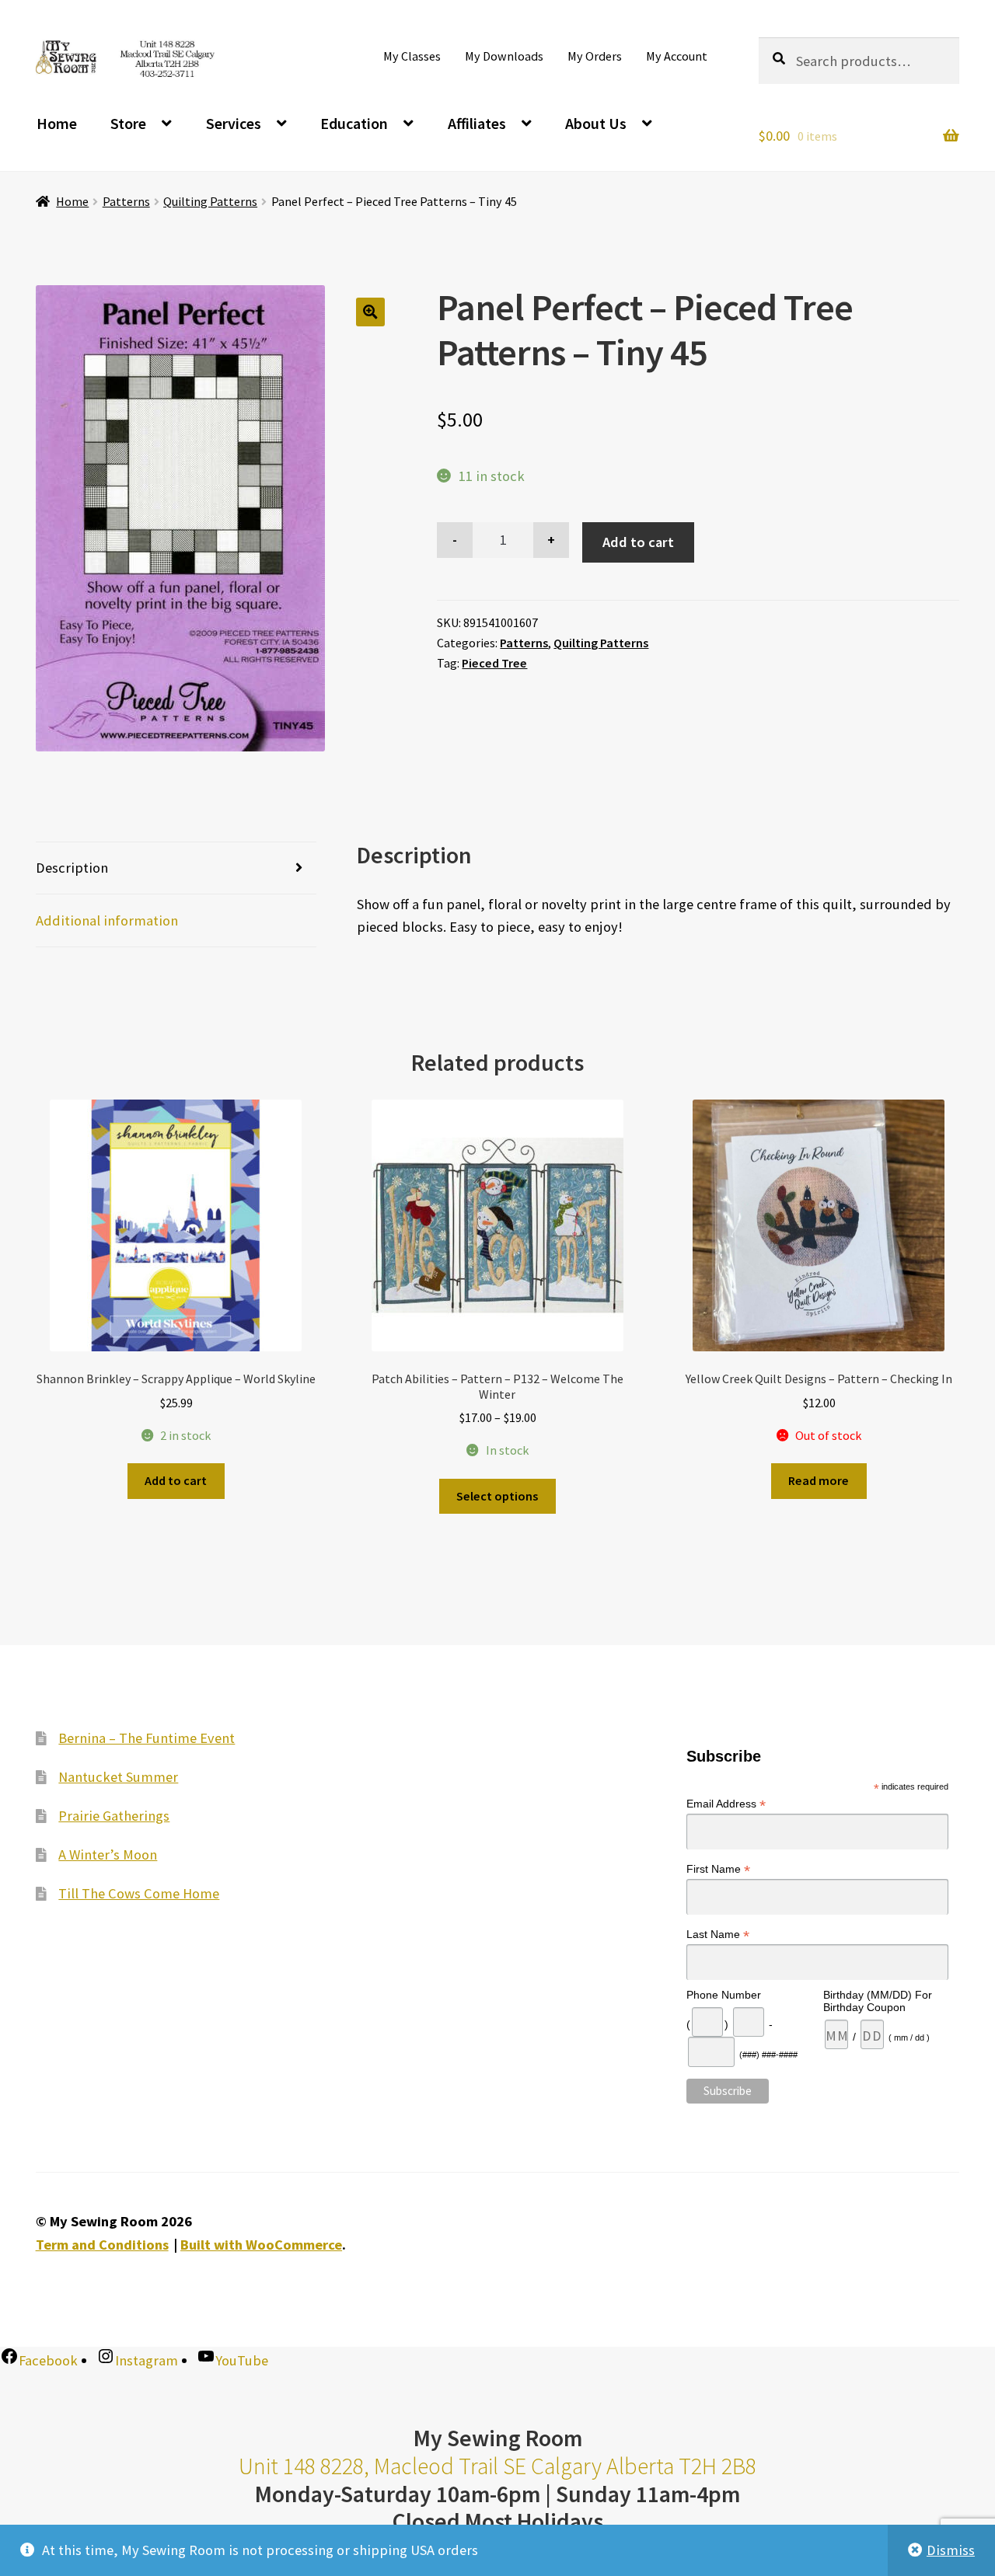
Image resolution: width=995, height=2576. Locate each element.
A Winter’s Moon (108, 1854)
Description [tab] (72, 868)
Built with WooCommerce (261, 2245)
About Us (596, 123)
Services (234, 123)
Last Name (718, 1935)
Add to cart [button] (176, 1480)
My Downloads (504, 56)
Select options (497, 1496)
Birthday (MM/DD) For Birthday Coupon (878, 2001)
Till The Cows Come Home (139, 1893)
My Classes (412, 56)
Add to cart (638, 542)
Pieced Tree (494, 663)
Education (354, 123)
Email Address (726, 1804)
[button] (370, 312)
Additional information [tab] (107, 920)
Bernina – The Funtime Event (147, 1738)
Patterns (126, 201)
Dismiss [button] (951, 2550)
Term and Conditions (102, 2245)
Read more (819, 1480)
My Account (677, 56)
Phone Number (724, 1995)
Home (57, 123)
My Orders (595, 56)
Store (128, 123)
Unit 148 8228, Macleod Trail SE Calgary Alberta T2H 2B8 (497, 2466)
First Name (718, 1869)
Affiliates (477, 123)
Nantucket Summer (118, 1777)
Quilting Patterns (210, 201)
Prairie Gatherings (114, 1816)
